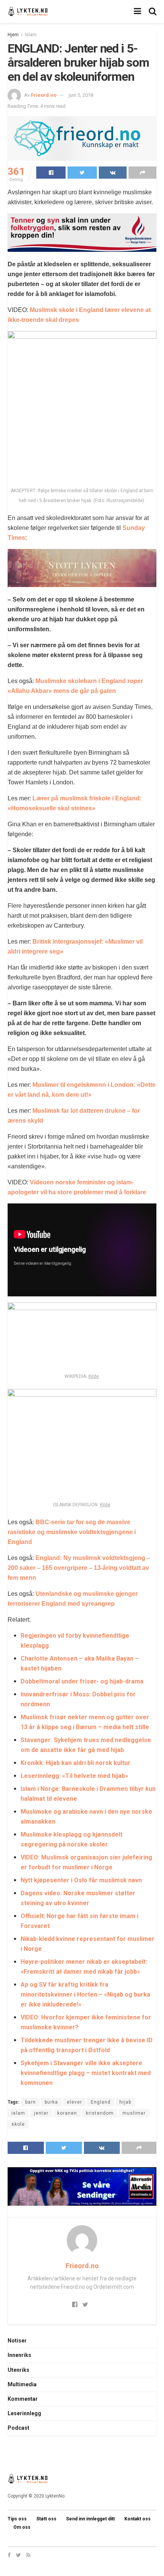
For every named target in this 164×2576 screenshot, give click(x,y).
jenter (41, 2113)
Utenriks (18, 2370)
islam (18, 2113)
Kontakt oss (137, 2519)
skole (18, 2124)
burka (51, 2102)
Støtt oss (46, 2519)
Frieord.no (44, 95)
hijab (125, 2102)
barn (31, 2102)
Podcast (18, 2428)
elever (74, 2102)
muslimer (134, 2113)
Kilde (94, 1376)
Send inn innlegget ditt (90, 2519)
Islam (31, 35)
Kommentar (23, 2399)
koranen (67, 2113)
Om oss (22, 2527)
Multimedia (22, 2384)
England (101, 2102)
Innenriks (19, 2355)
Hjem (13, 35)
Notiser (17, 2341)
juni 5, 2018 (81, 95)
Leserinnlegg (24, 2413)
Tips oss (17, 2519)
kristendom (100, 2113)
